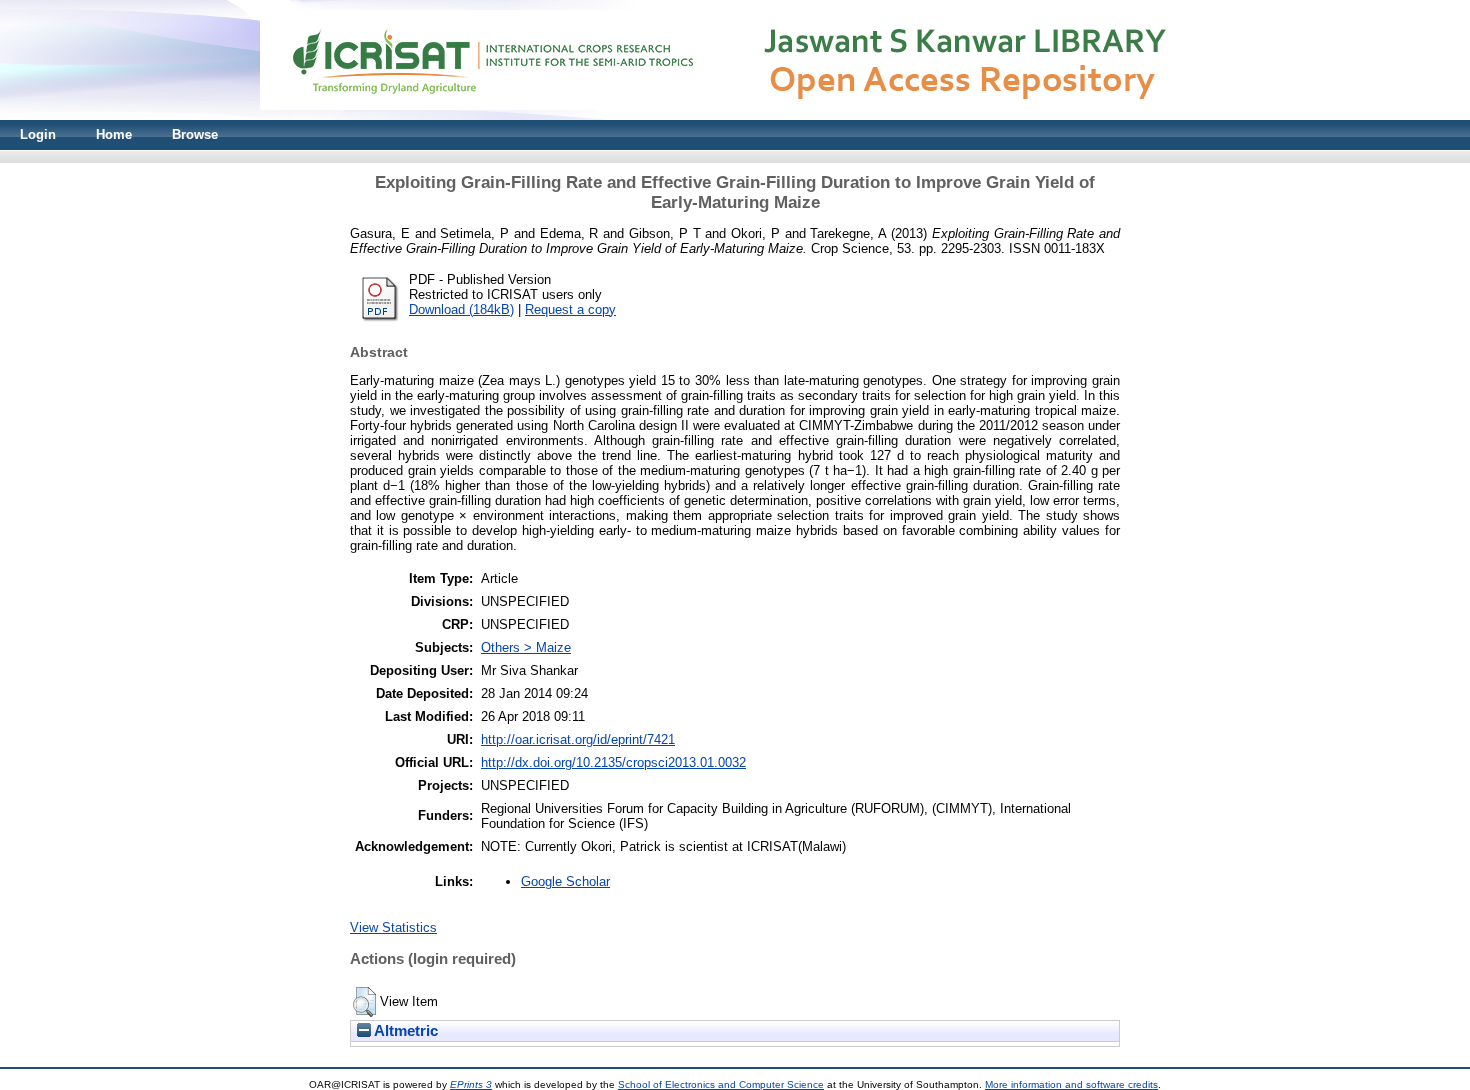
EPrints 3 (471, 1084)
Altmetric (404, 1031)
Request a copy (570, 309)
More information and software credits (1071, 1084)
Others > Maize (526, 647)
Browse (195, 134)
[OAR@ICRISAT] (735, 115)
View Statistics (393, 927)
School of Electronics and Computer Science (721, 1084)
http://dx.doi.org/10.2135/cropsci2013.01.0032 (613, 762)
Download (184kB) (461, 309)
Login (38, 134)
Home (114, 134)
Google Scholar (565, 881)
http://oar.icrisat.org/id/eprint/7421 (578, 739)
